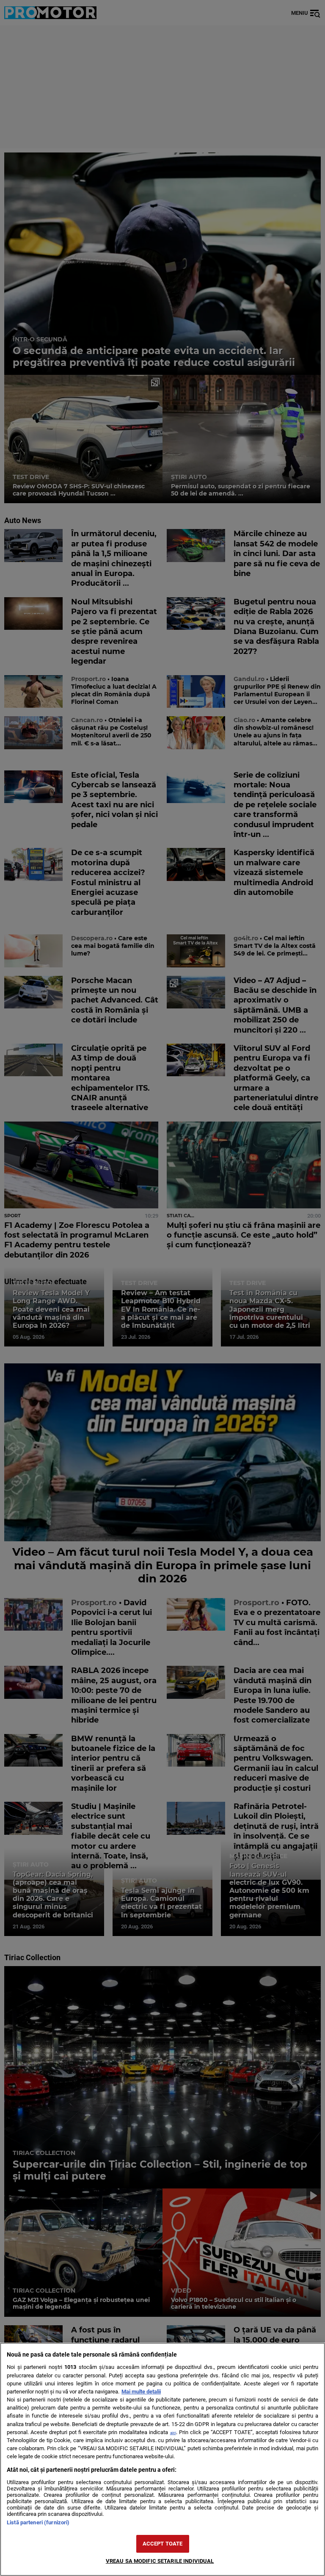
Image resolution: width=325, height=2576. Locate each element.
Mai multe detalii (141, 2392)
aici (173, 2433)
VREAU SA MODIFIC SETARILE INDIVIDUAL (160, 2561)
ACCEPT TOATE (163, 2544)
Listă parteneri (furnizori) (38, 2522)
